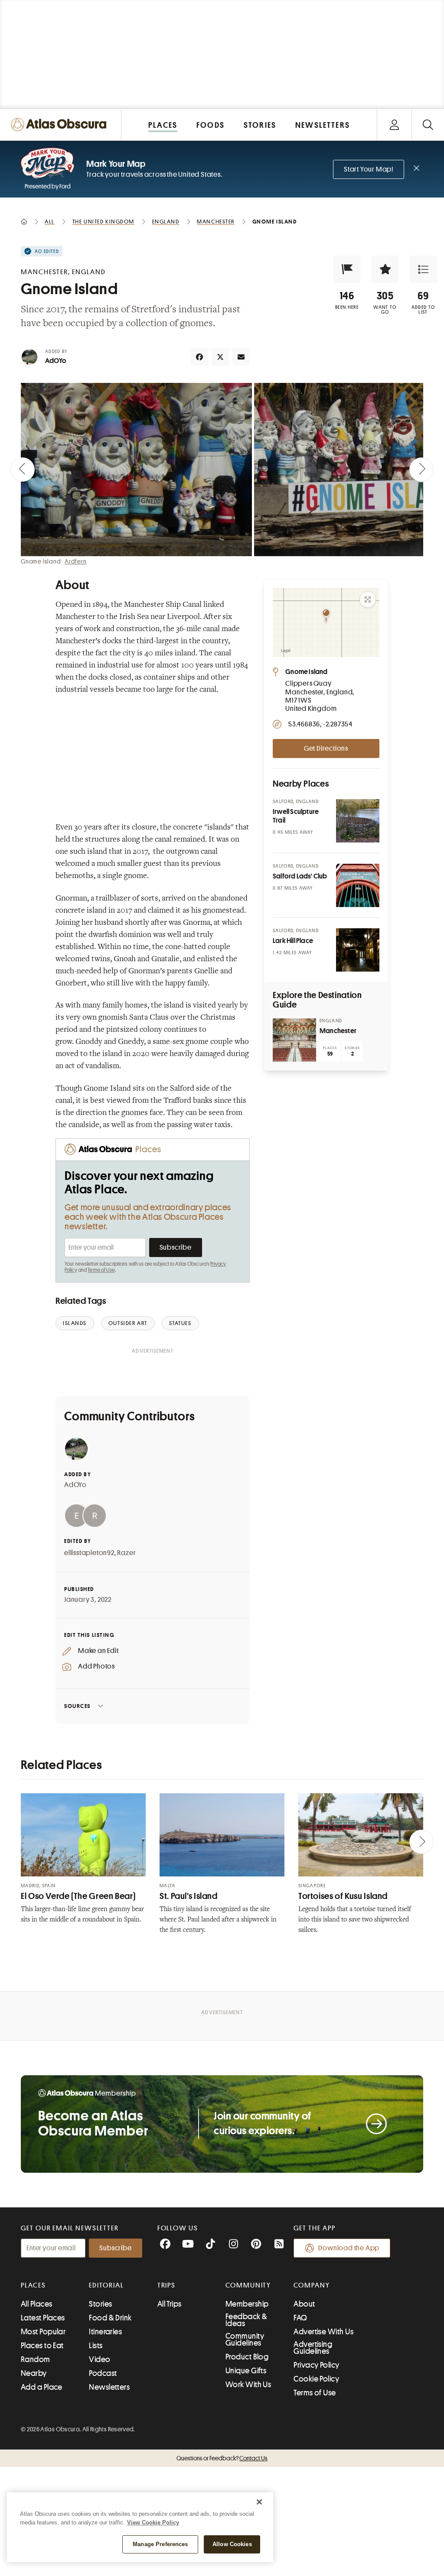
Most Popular (43, 2332)
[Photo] (358, 821)
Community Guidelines (245, 2339)
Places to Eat (42, 2346)
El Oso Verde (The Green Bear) (78, 1896)
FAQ (300, 2318)
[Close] (259, 2502)
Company (312, 2285)
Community (248, 2285)
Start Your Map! (369, 169)
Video (100, 2359)
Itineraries (105, 2332)
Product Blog (247, 2357)
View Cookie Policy (153, 2523)
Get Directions (326, 748)
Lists (96, 2346)
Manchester (338, 1031)
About (304, 2304)
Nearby (34, 2373)
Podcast (103, 2373)
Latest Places (43, 2318)
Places (33, 2285)
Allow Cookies (232, 2544)
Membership (247, 2304)
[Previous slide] (23, 470)
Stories (100, 2304)
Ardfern (76, 561)
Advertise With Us (323, 2332)
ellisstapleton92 (89, 1553)
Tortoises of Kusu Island (343, 1896)
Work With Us (248, 2385)
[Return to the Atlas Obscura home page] (61, 125)
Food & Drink (110, 2318)
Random (36, 2359)
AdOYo (56, 361)
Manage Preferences (160, 2544)
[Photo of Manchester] (294, 1040)
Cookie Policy (316, 2379)
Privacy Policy (316, 2365)
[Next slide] (421, 470)
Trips (167, 2285)
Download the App (349, 2248)
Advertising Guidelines (313, 2348)
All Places (37, 2304)
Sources (77, 1706)
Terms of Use (101, 1270)
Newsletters (109, 2387)
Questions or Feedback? (222, 2458)
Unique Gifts (246, 2371)
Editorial (106, 2285)
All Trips (170, 2304)
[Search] (428, 125)
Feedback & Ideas (246, 2320)
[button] (347, 269)
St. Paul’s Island (189, 1896)
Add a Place (42, 2387)
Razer (126, 1553)
